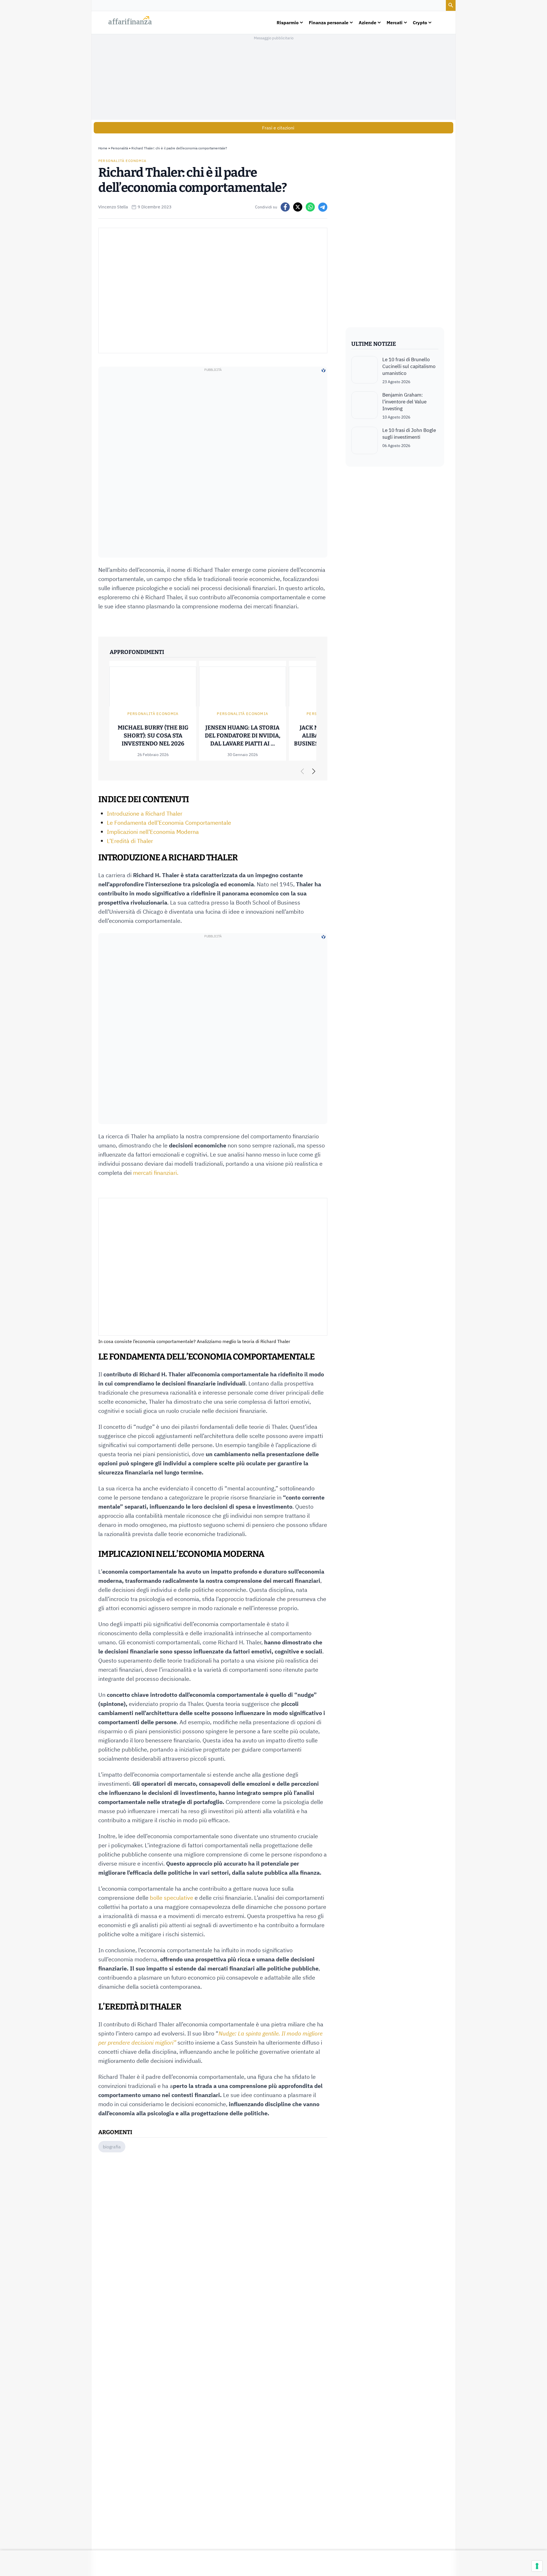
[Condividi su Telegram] (323, 207)
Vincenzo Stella (113, 207)
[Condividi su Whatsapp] (310, 207)
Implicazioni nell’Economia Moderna (153, 832)
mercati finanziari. (155, 1173)
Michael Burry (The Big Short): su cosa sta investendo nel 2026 (153, 736)
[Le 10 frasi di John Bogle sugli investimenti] (365, 440)
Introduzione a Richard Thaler (145, 813)
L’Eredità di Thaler (130, 841)
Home (103, 148)
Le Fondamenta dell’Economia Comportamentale (169, 823)
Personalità (119, 148)
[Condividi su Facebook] (285, 207)
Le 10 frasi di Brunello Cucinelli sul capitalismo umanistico (409, 366)
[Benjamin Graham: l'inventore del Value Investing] (365, 406)
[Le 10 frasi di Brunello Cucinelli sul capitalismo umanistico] (365, 370)
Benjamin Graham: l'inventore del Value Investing (404, 402)
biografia (112, 2147)
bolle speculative (172, 1898)
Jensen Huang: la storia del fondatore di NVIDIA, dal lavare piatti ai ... (243, 736)
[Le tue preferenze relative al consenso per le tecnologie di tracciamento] (537, 2566)
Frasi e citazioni (278, 128)
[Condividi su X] (298, 207)
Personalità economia (122, 161)
